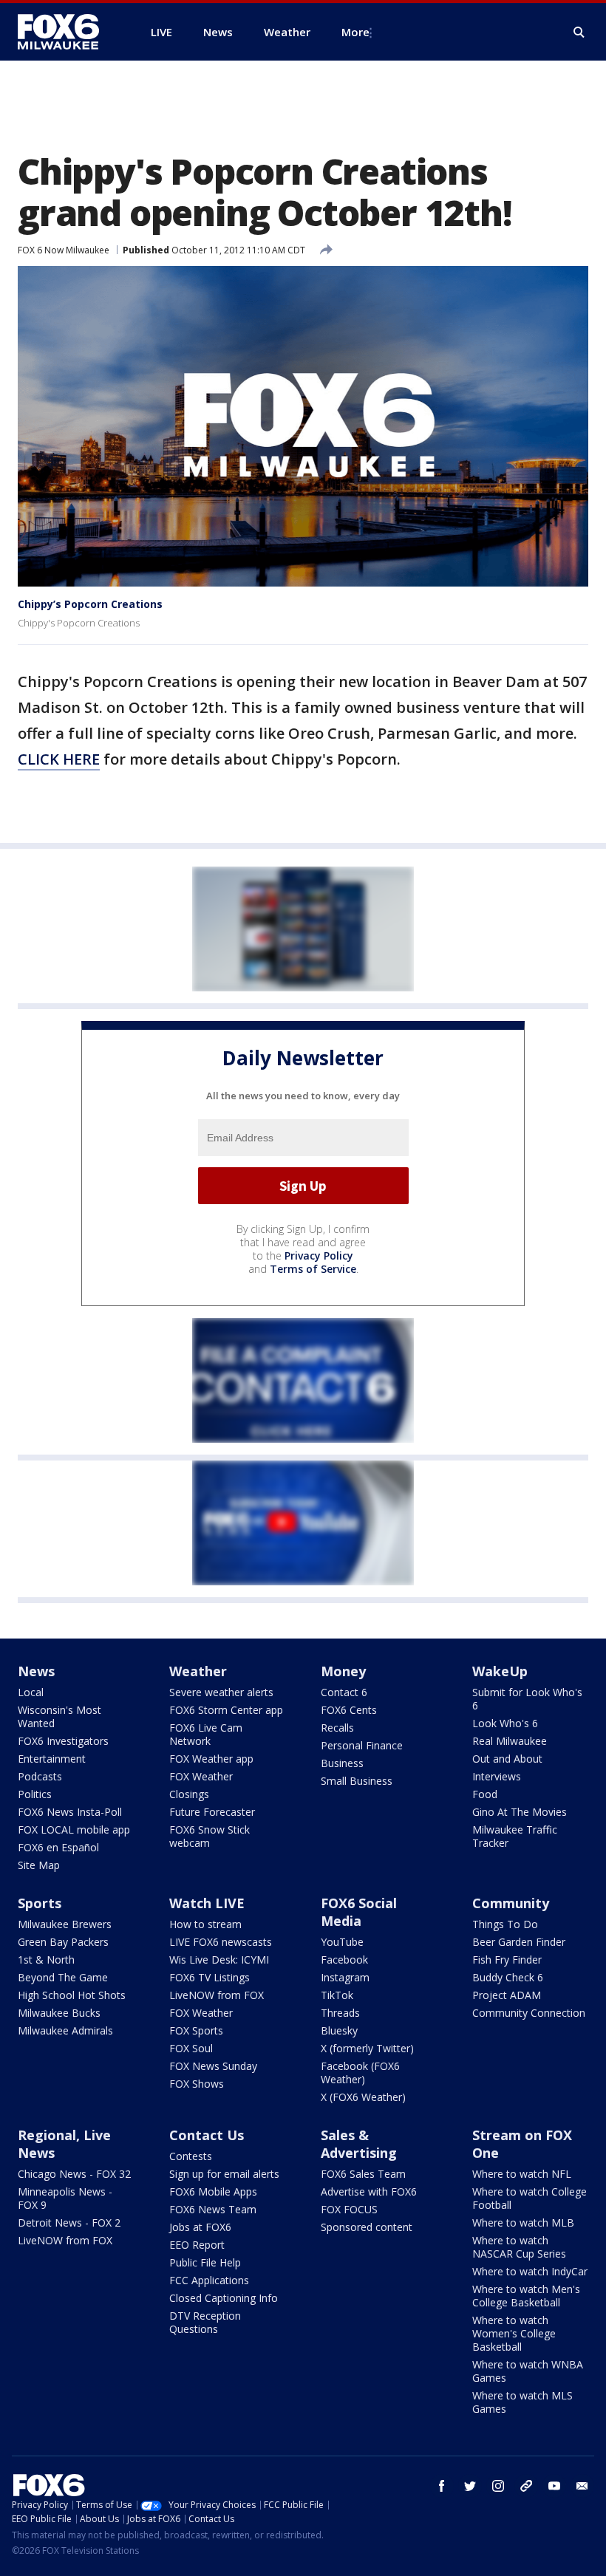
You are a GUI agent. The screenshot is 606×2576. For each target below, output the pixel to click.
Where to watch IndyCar (530, 2271)
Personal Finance (362, 1745)
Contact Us (207, 2135)
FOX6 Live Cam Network (206, 1734)
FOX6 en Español (58, 1847)
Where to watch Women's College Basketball (514, 2333)
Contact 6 (344, 1692)
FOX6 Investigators (63, 1741)
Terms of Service (313, 1269)
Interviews (497, 1776)
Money (343, 1671)
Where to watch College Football (530, 2198)
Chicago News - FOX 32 (74, 2174)
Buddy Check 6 (508, 1977)
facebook (442, 2486)
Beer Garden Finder (519, 1942)
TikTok (337, 1995)
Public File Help (205, 2262)
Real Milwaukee (510, 1741)
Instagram (345, 1977)
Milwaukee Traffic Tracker (515, 1836)
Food (485, 1794)
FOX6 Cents (349, 1710)
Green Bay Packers (63, 1942)
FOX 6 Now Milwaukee (64, 250)
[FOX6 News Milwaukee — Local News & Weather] (67, 32)
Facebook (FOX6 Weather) (360, 2073)
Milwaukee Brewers (65, 1924)
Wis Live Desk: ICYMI (219, 1960)
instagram (498, 2486)
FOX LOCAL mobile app (74, 1829)
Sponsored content (367, 2227)
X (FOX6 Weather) (363, 2097)
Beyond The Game (63, 1977)
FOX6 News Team (213, 2209)
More (355, 32)
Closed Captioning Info (224, 2298)
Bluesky (339, 2030)
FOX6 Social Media (359, 1912)
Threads (340, 2013)
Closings (189, 1794)
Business (342, 1763)
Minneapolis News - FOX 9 (65, 2198)
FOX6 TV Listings (210, 1977)
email (582, 2486)
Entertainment (52, 1759)
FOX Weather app (211, 1759)
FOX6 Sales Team (363, 2174)
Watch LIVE (207, 1903)
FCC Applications (209, 2280)
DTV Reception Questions (205, 2322)
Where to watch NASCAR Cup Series (519, 2247)
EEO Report (197, 2245)
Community (511, 1903)
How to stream (205, 1924)
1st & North (46, 1960)
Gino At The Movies (520, 1812)
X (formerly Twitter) (367, 2048)
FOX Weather (201, 1776)
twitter (470, 2486)
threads (526, 2486)
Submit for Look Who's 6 (527, 1699)
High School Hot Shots (72, 1995)
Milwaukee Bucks (59, 2013)
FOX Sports (196, 2030)
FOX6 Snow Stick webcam (210, 1836)
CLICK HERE (59, 759)
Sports (40, 1903)
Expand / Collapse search (579, 33)
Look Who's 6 (505, 1723)
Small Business (357, 1781)
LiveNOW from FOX (217, 1995)
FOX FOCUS (349, 2209)
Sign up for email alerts (224, 2174)
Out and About (507, 1759)
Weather (198, 1671)
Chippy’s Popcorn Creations (90, 604)
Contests (191, 2156)
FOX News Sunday (213, 2066)
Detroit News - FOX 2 (69, 2223)
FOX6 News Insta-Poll (70, 1812)
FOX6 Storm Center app (226, 1710)
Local (31, 1692)
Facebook (344, 1960)
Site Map (39, 1865)
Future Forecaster (212, 1812)
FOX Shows (197, 2084)
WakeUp (500, 1671)
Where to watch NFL (522, 2174)
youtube (554, 2486)
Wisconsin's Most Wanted (59, 1716)
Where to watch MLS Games (522, 2402)
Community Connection (529, 2013)
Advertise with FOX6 (369, 2191)
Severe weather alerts (221, 1692)
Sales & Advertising (359, 2144)
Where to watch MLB (523, 2223)
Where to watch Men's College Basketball (526, 2296)
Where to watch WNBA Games (528, 2371)
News (36, 1671)
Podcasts (40, 1776)
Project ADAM (507, 1995)
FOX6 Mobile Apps (213, 2191)
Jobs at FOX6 (200, 2227)
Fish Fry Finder (507, 1960)
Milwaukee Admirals (65, 2030)
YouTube (342, 1942)
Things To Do (505, 1924)
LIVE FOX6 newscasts (221, 1942)
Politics (35, 1794)
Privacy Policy (319, 1255)
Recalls (337, 1728)
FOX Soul (191, 2048)
